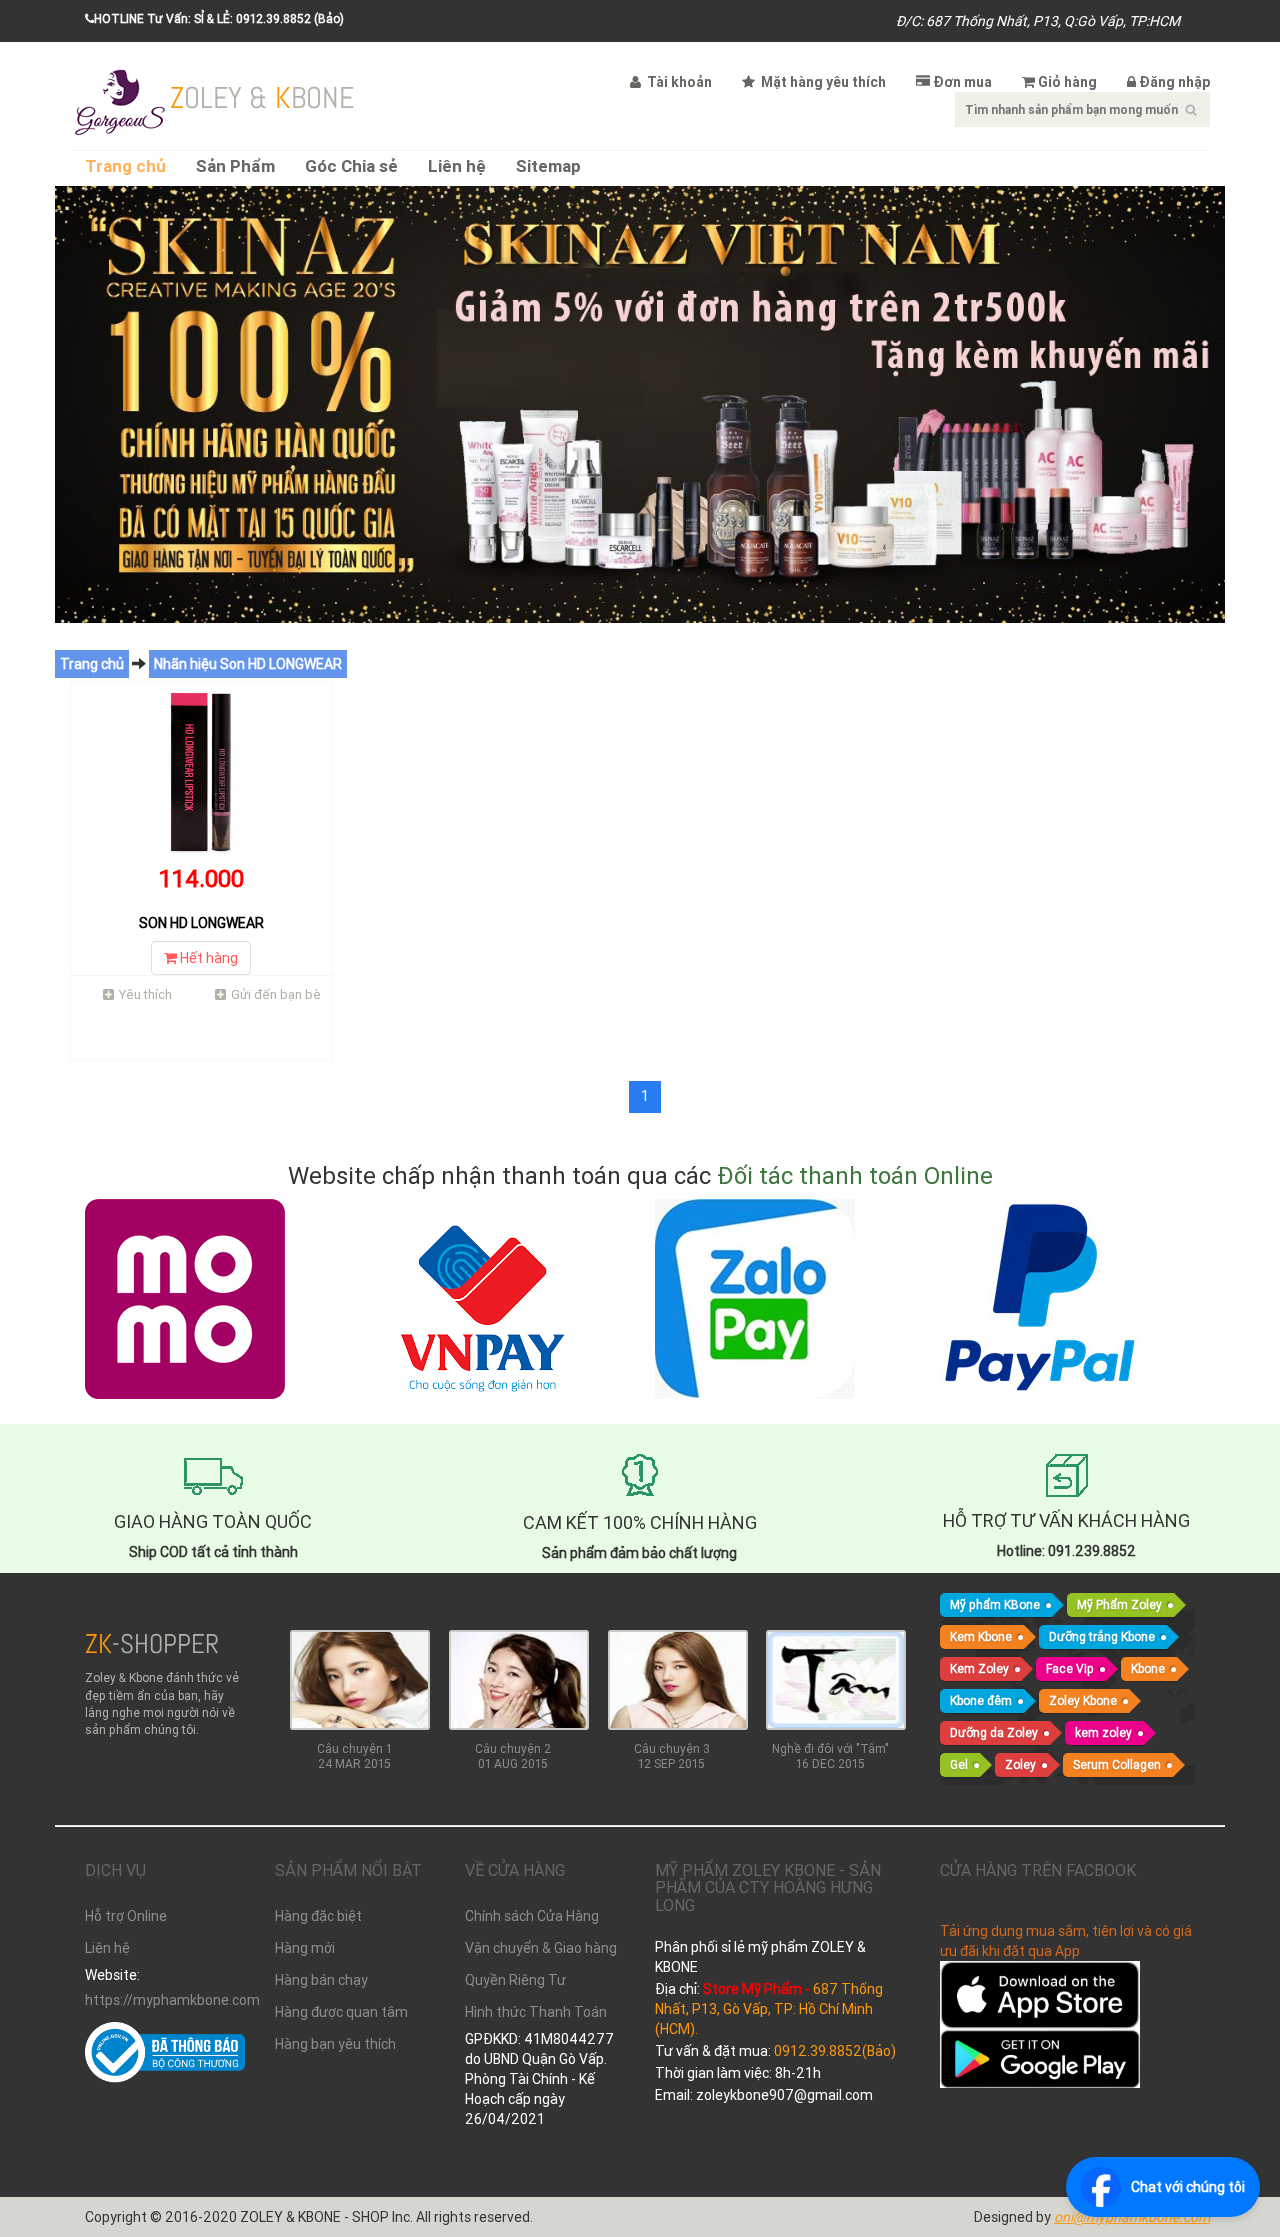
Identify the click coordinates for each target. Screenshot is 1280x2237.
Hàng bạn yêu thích (335, 2044)
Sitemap (548, 166)
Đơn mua (962, 82)
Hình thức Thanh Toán (536, 2012)
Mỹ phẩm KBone (995, 1604)
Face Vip (1070, 1668)
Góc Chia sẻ (351, 166)
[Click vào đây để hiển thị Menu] (120, 100)
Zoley (1020, 1764)
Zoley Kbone (1083, 1700)
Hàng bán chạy (321, 1980)
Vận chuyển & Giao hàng (541, 1948)
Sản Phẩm (235, 166)
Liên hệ (457, 166)
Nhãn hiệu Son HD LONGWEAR (248, 664)
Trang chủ (125, 166)
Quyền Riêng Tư (515, 1980)
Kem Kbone (981, 1636)
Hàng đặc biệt (318, 1916)
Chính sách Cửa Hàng (532, 1916)
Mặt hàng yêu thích (822, 82)
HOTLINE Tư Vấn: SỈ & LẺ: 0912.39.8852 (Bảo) (219, 18)
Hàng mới (305, 1948)
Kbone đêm (981, 1700)
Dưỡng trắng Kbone (1102, 1636)
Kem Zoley (979, 1668)
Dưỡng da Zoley (994, 1732)
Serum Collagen (1117, 1764)
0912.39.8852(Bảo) (835, 2051)
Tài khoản (678, 82)
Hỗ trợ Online (126, 1916)
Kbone (1148, 1668)
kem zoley (1103, 1732)
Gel (959, 1764)
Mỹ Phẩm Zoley (1119, 1604)
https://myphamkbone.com (165, 2000)
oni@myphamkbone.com (1132, 2217)
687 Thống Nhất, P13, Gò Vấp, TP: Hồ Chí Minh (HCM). (769, 2009)
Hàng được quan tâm (341, 2012)
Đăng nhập (1174, 82)
